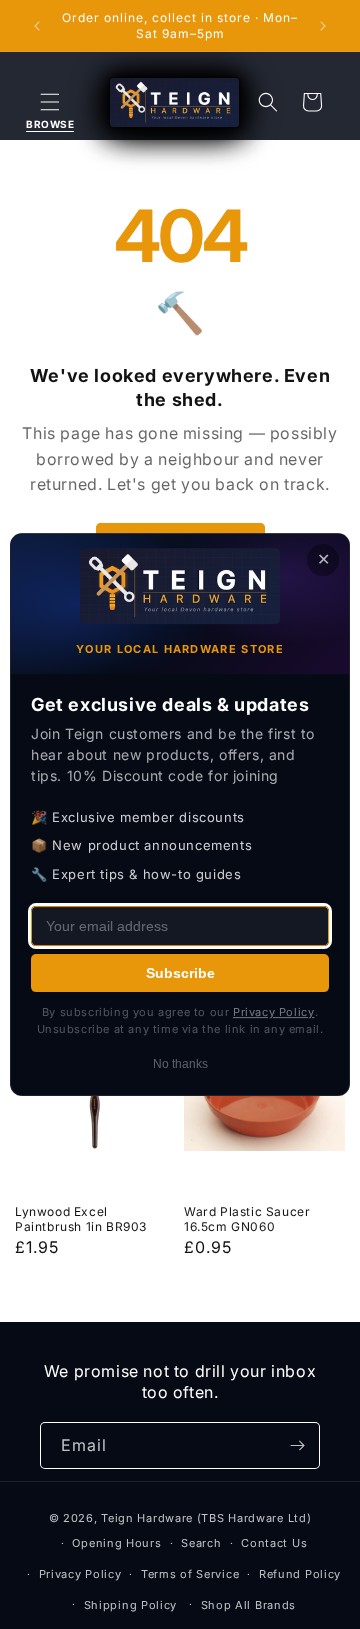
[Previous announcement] (37, 26)
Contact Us (274, 1543)
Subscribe (180, 973)
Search (201, 1543)
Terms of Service (190, 1574)
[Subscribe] (297, 1445)
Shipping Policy (131, 1605)
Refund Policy (300, 1574)
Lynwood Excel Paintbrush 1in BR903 (81, 1219)
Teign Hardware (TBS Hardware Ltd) (206, 1518)
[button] (50, 102)
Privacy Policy (80, 1574)
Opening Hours (116, 1543)
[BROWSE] (50, 102)
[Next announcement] (323, 26)
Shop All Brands (249, 1605)
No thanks (180, 1064)
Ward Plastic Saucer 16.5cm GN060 (247, 1219)
